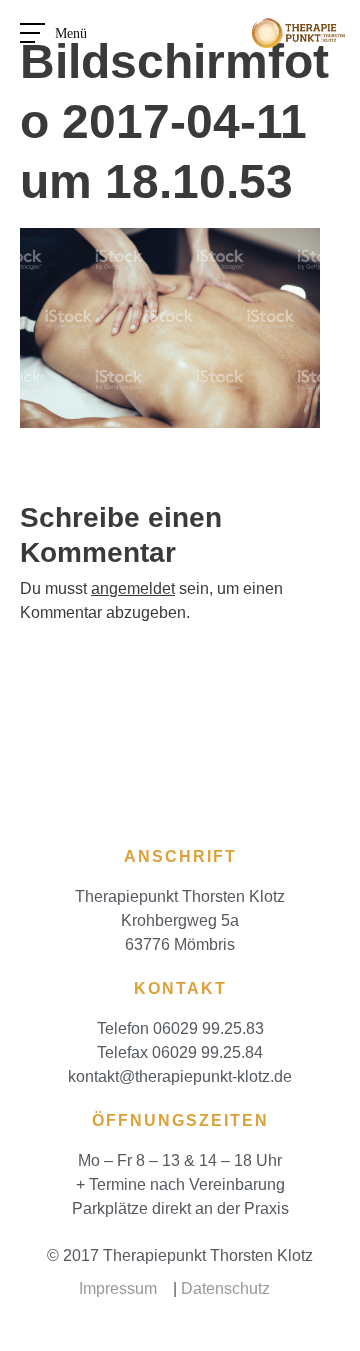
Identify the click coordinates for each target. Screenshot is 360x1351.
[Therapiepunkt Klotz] (298, 29)
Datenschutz (225, 1288)
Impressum (118, 1288)
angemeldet (133, 588)
